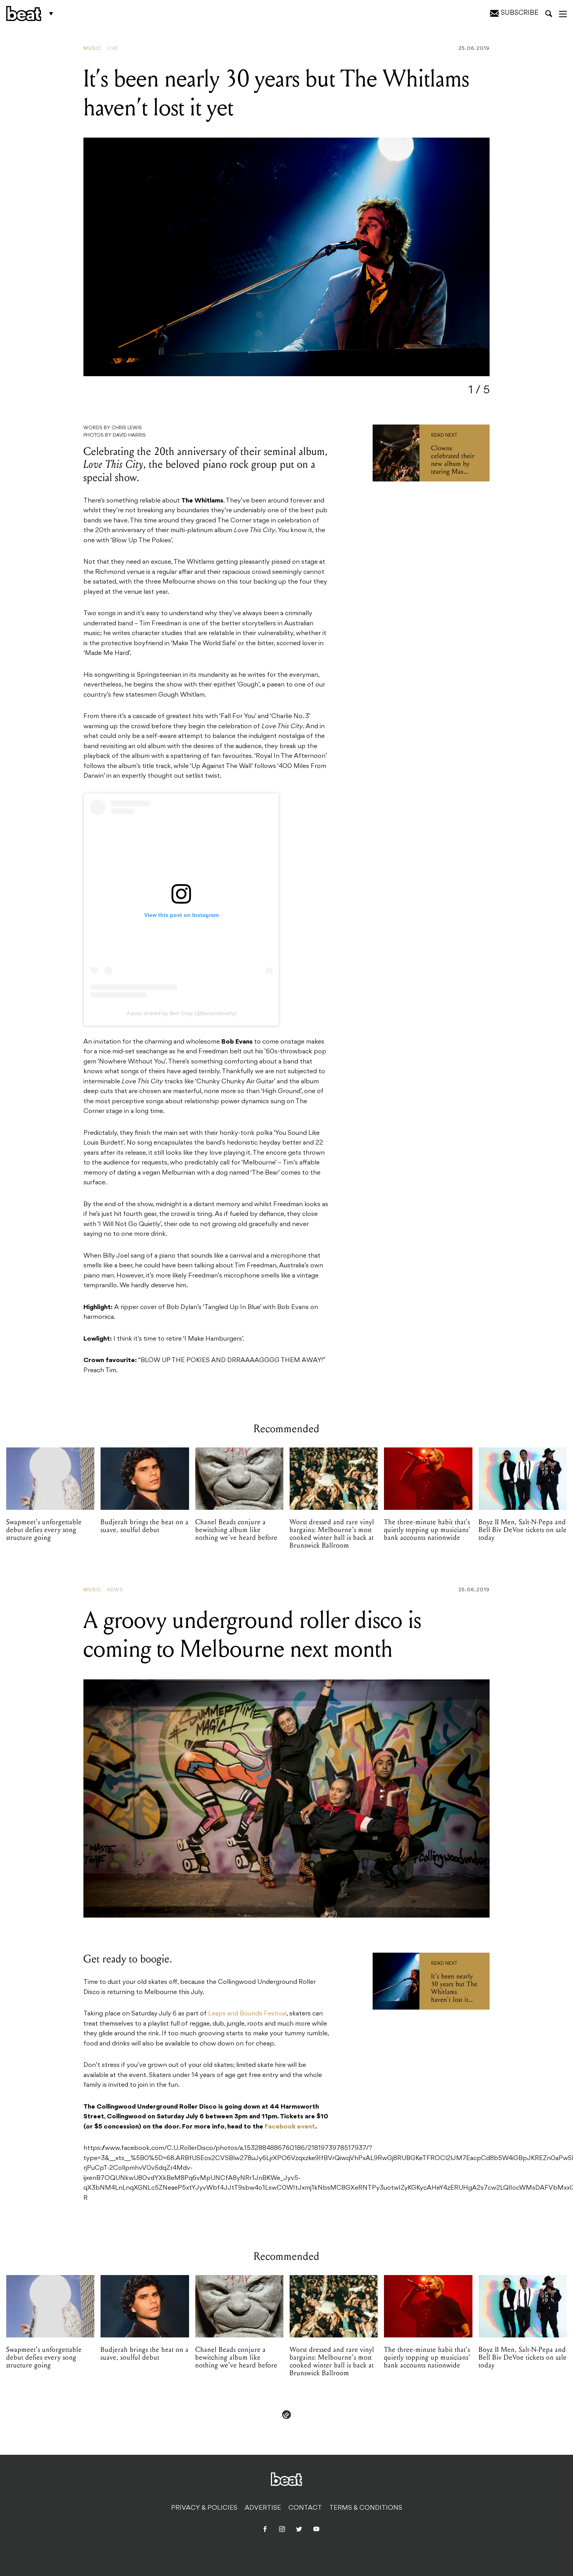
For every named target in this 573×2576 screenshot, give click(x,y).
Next (466, 264)
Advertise (263, 2508)
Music (92, 49)
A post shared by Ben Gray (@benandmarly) (181, 1013)
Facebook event (290, 2127)
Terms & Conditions (366, 2508)
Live (113, 49)
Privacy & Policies (204, 2508)
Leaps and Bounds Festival (247, 2014)
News (115, 1590)
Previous (112, 264)
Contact (305, 2508)
